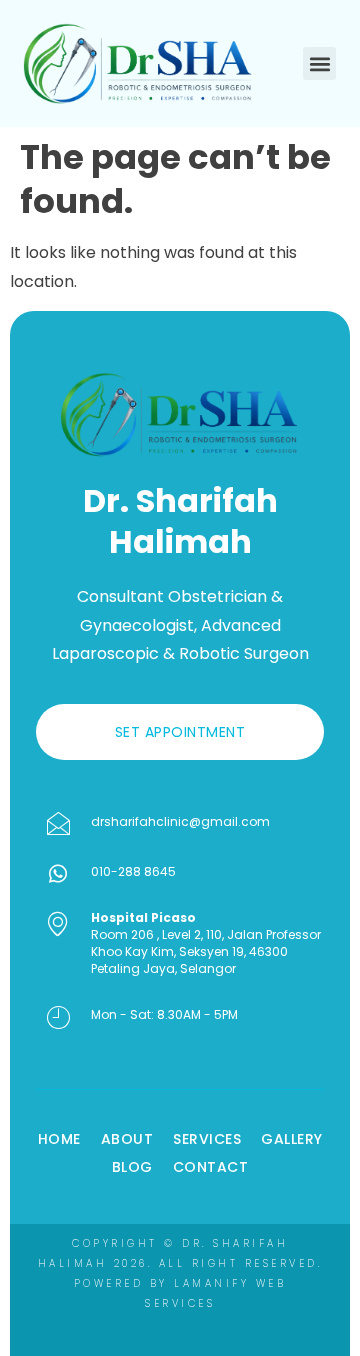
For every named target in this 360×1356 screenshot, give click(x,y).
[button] (319, 63)
